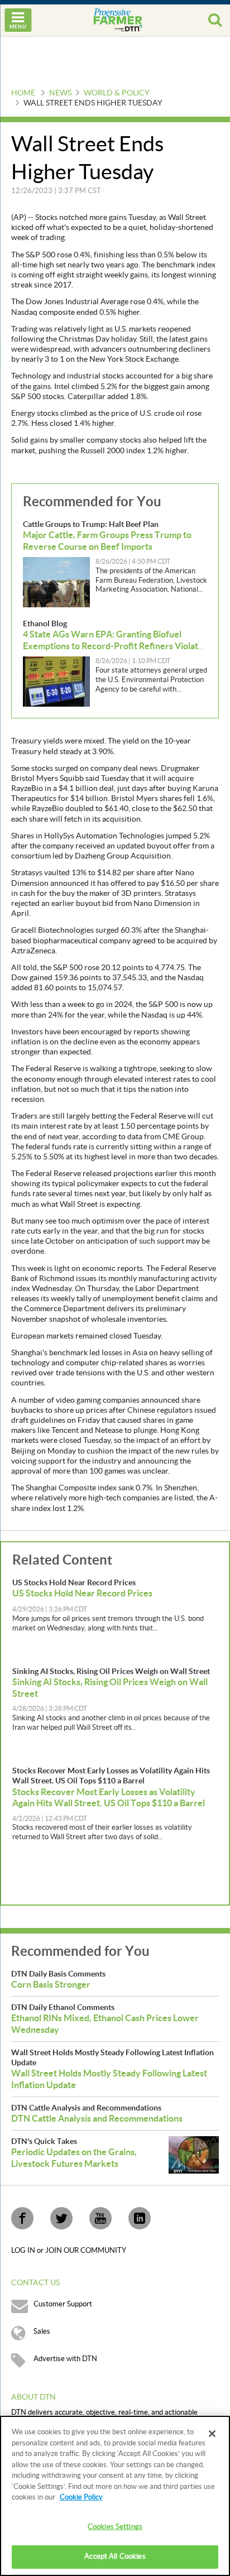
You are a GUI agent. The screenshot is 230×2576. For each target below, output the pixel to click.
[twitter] (61, 2218)
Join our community (86, 2251)
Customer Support (63, 2304)
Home (23, 93)
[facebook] (22, 2218)
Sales (42, 2332)
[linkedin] (140, 2218)
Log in (24, 2251)
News (60, 93)
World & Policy (117, 93)
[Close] (212, 2434)
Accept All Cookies (115, 2556)
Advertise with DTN (65, 2359)
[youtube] (100, 2218)
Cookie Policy (81, 2497)
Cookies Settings (115, 2527)
